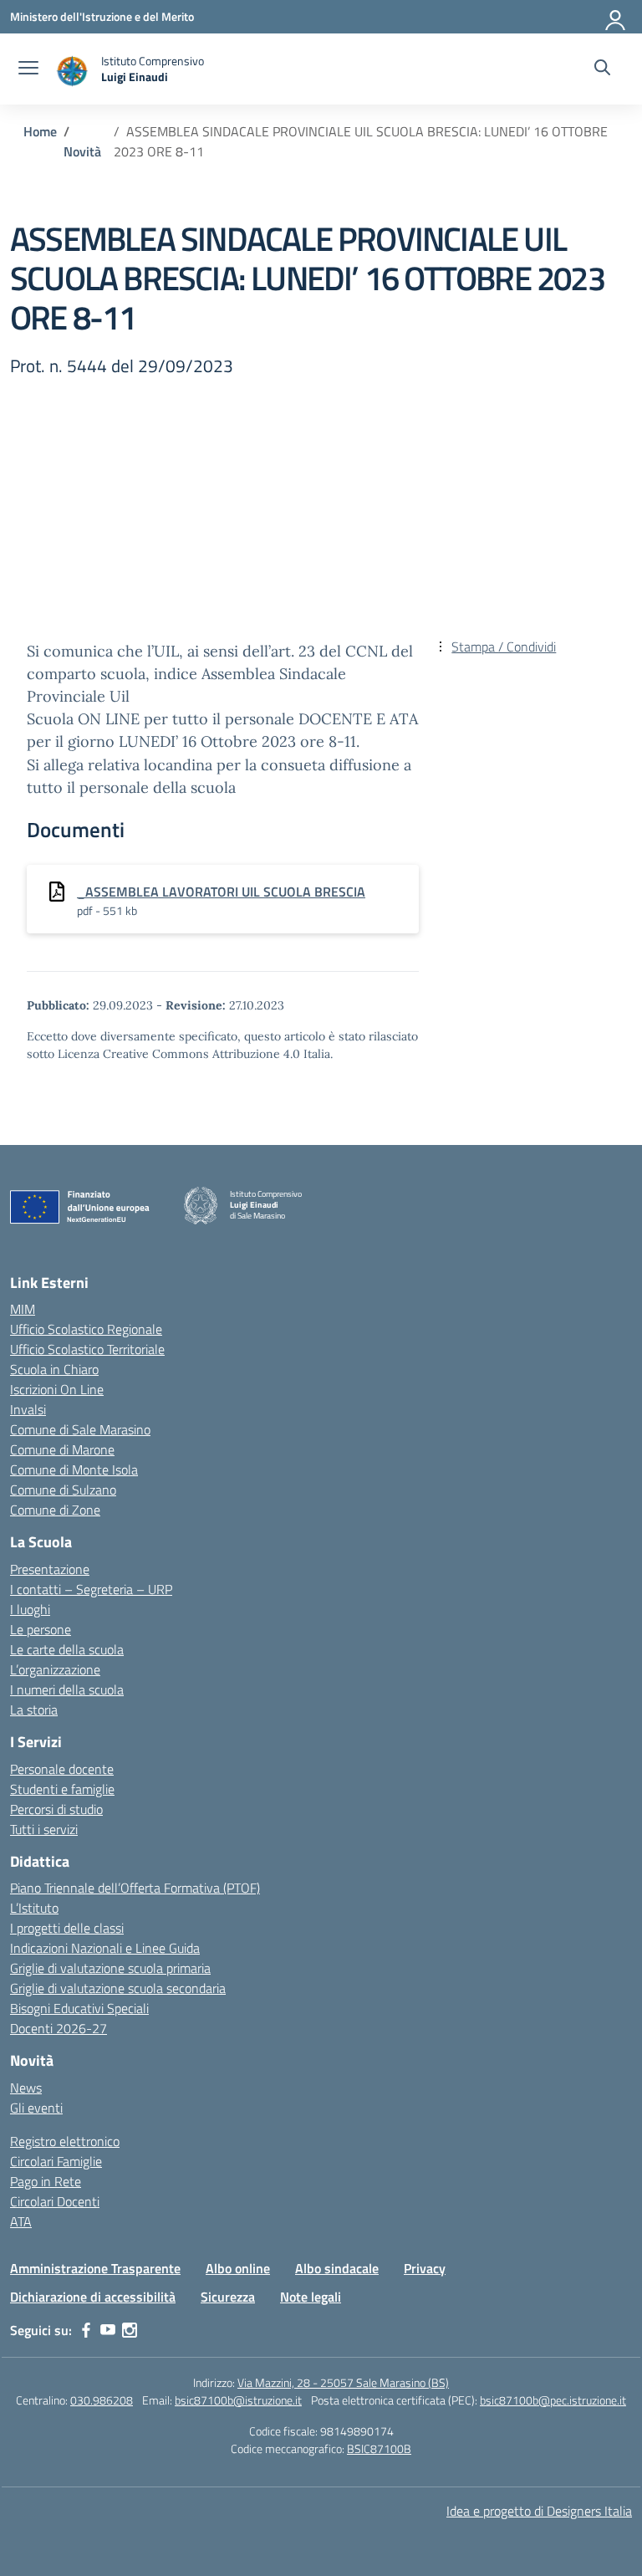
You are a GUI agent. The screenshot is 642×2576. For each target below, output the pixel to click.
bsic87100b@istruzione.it (238, 2400)
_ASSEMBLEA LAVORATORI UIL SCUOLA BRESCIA (221, 892)
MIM (23, 1309)
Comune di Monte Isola (74, 1469)
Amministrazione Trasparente (95, 2268)
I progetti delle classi (67, 1928)
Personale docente (62, 1769)
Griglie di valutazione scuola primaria (110, 1968)
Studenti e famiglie (62, 1789)
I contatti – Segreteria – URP (91, 1589)
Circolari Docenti (55, 2201)
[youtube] (108, 2330)
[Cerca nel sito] (602, 69)
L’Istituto (34, 1908)
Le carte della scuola (67, 1649)
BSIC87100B (379, 2448)
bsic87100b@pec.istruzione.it (553, 2400)
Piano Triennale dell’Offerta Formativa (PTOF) (135, 1888)
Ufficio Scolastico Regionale (86, 1329)
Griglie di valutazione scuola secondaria (118, 1988)
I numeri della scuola (67, 1689)
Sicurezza (228, 2297)
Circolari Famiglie (56, 2161)
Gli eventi (36, 2108)
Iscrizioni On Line (57, 1389)
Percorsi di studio (56, 1809)
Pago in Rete (46, 2181)
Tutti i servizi (44, 1829)
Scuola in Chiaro (54, 1369)
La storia (34, 1710)
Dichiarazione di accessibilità (93, 2297)
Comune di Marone (62, 1449)
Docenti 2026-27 (59, 2028)
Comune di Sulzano (63, 1490)
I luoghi (30, 1609)
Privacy (425, 2268)
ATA (21, 2221)
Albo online (238, 2268)
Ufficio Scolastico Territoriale (87, 1349)
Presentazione (50, 1569)
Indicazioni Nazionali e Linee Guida (105, 1948)
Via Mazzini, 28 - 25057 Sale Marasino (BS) (343, 2382)
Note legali (311, 2297)
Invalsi (28, 1409)
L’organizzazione (55, 1669)
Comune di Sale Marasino (80, 1429)
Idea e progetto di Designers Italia (539, 2511)
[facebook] (86, 2330)
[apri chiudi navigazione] (28, 69)
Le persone (41, 1629)
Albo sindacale (337, 2268)
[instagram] (130, 2330)
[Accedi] (616, 17)
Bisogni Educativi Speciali (79, 2008)
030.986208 (102, 2400)
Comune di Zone (55, 1510)
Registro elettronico (65, 2141)
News (26, 2088)
